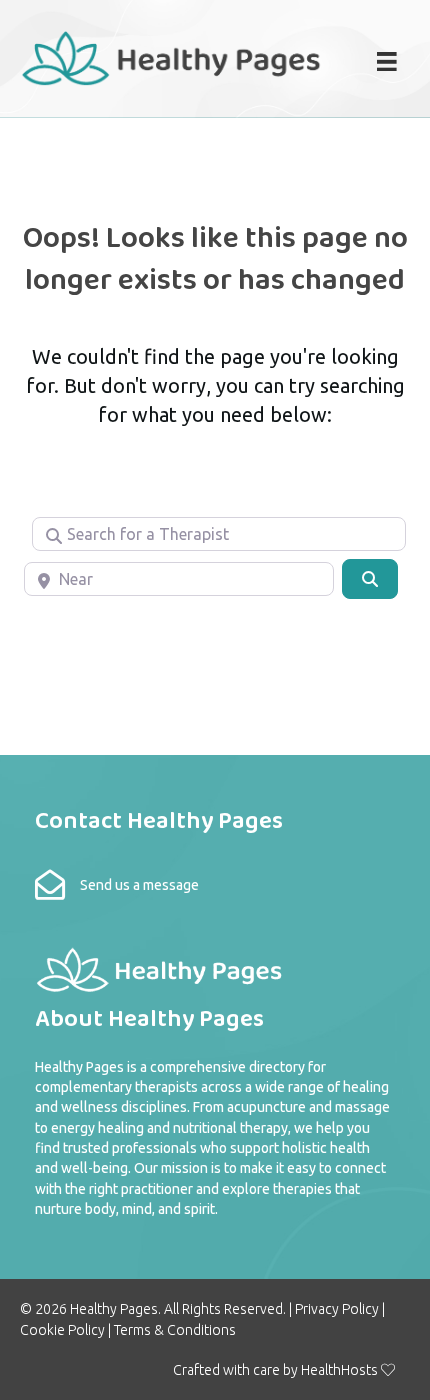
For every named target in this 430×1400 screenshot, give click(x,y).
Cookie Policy (62, 1330)
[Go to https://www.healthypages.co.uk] (172, 56)
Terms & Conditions (175, 1330)
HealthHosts (339, 1370)
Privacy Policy (337, 1309)
